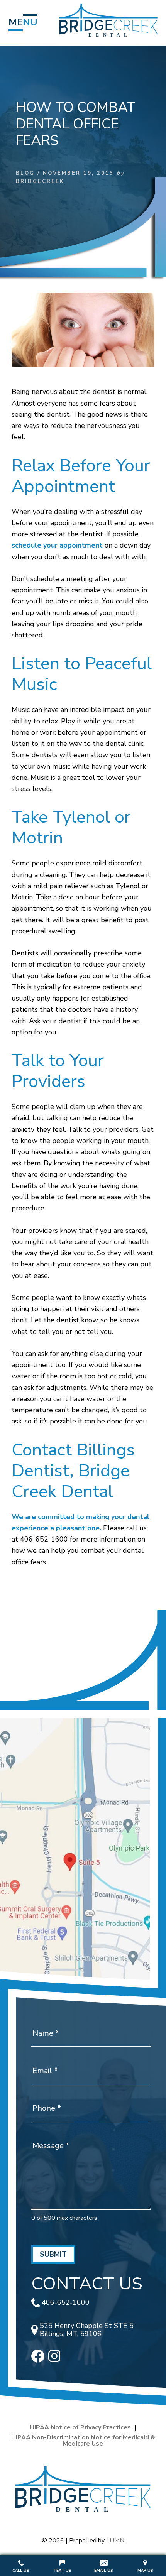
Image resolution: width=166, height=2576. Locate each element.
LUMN (115, 2541)
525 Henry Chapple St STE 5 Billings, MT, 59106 (87, 2330)
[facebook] (38, 2360)
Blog (25, 173)
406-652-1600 (66, 2303)
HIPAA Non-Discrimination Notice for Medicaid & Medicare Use (83, 2441)
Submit (53, 2254)
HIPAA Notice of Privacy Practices (80, 2427)
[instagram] (54, 2360)
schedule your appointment (57, 545)
